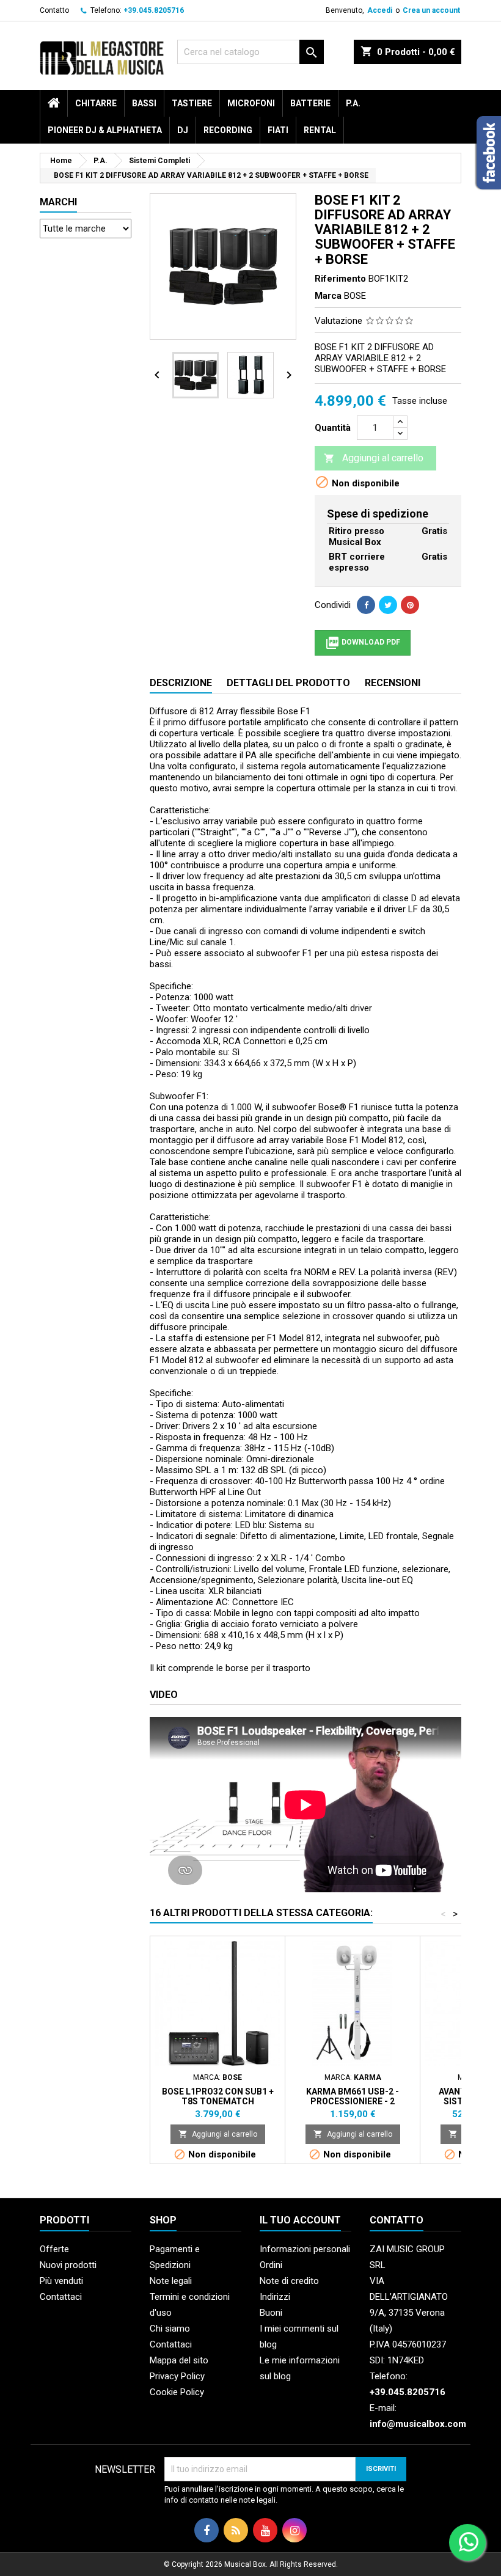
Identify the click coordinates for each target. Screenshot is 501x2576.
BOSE (355, 296)
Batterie (310, 103)
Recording (228, 130)
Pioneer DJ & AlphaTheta (105, 130)
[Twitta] (388, 605)
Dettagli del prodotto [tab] (288, 683)
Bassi (144, 103)
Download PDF (363, 643)
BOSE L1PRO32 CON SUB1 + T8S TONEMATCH (218, 2096)
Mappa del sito (179, 2360)
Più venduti (61, 2281)
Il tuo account (300, 2220)
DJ (183, 130)
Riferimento (340, 279)
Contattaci (61, 2297)
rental (320, 130)
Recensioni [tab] (393, 683)
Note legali (171, 2281)
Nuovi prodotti (68, 2265)
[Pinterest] (410, 605)
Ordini (271, 2265)
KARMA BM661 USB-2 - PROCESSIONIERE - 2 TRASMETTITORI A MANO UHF (353, 2101)
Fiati (278, 130)
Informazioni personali (305, 2249)
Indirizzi (275, 2297)
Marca (328, 296)
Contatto (54, 10)
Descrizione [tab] (181, 683)
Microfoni (251, 103)
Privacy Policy (177, 2376)
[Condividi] (366, 605)
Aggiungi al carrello (374, 458)
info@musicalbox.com (418, 2424)
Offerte (54, 2249)
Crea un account (431, 10)
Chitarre (96, 103)
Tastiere (192, 103)
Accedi (380, 10)
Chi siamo (170, 2329)
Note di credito (289, 2281)
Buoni (271, 2313)
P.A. (353, 103)
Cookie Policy (177, 2392)
